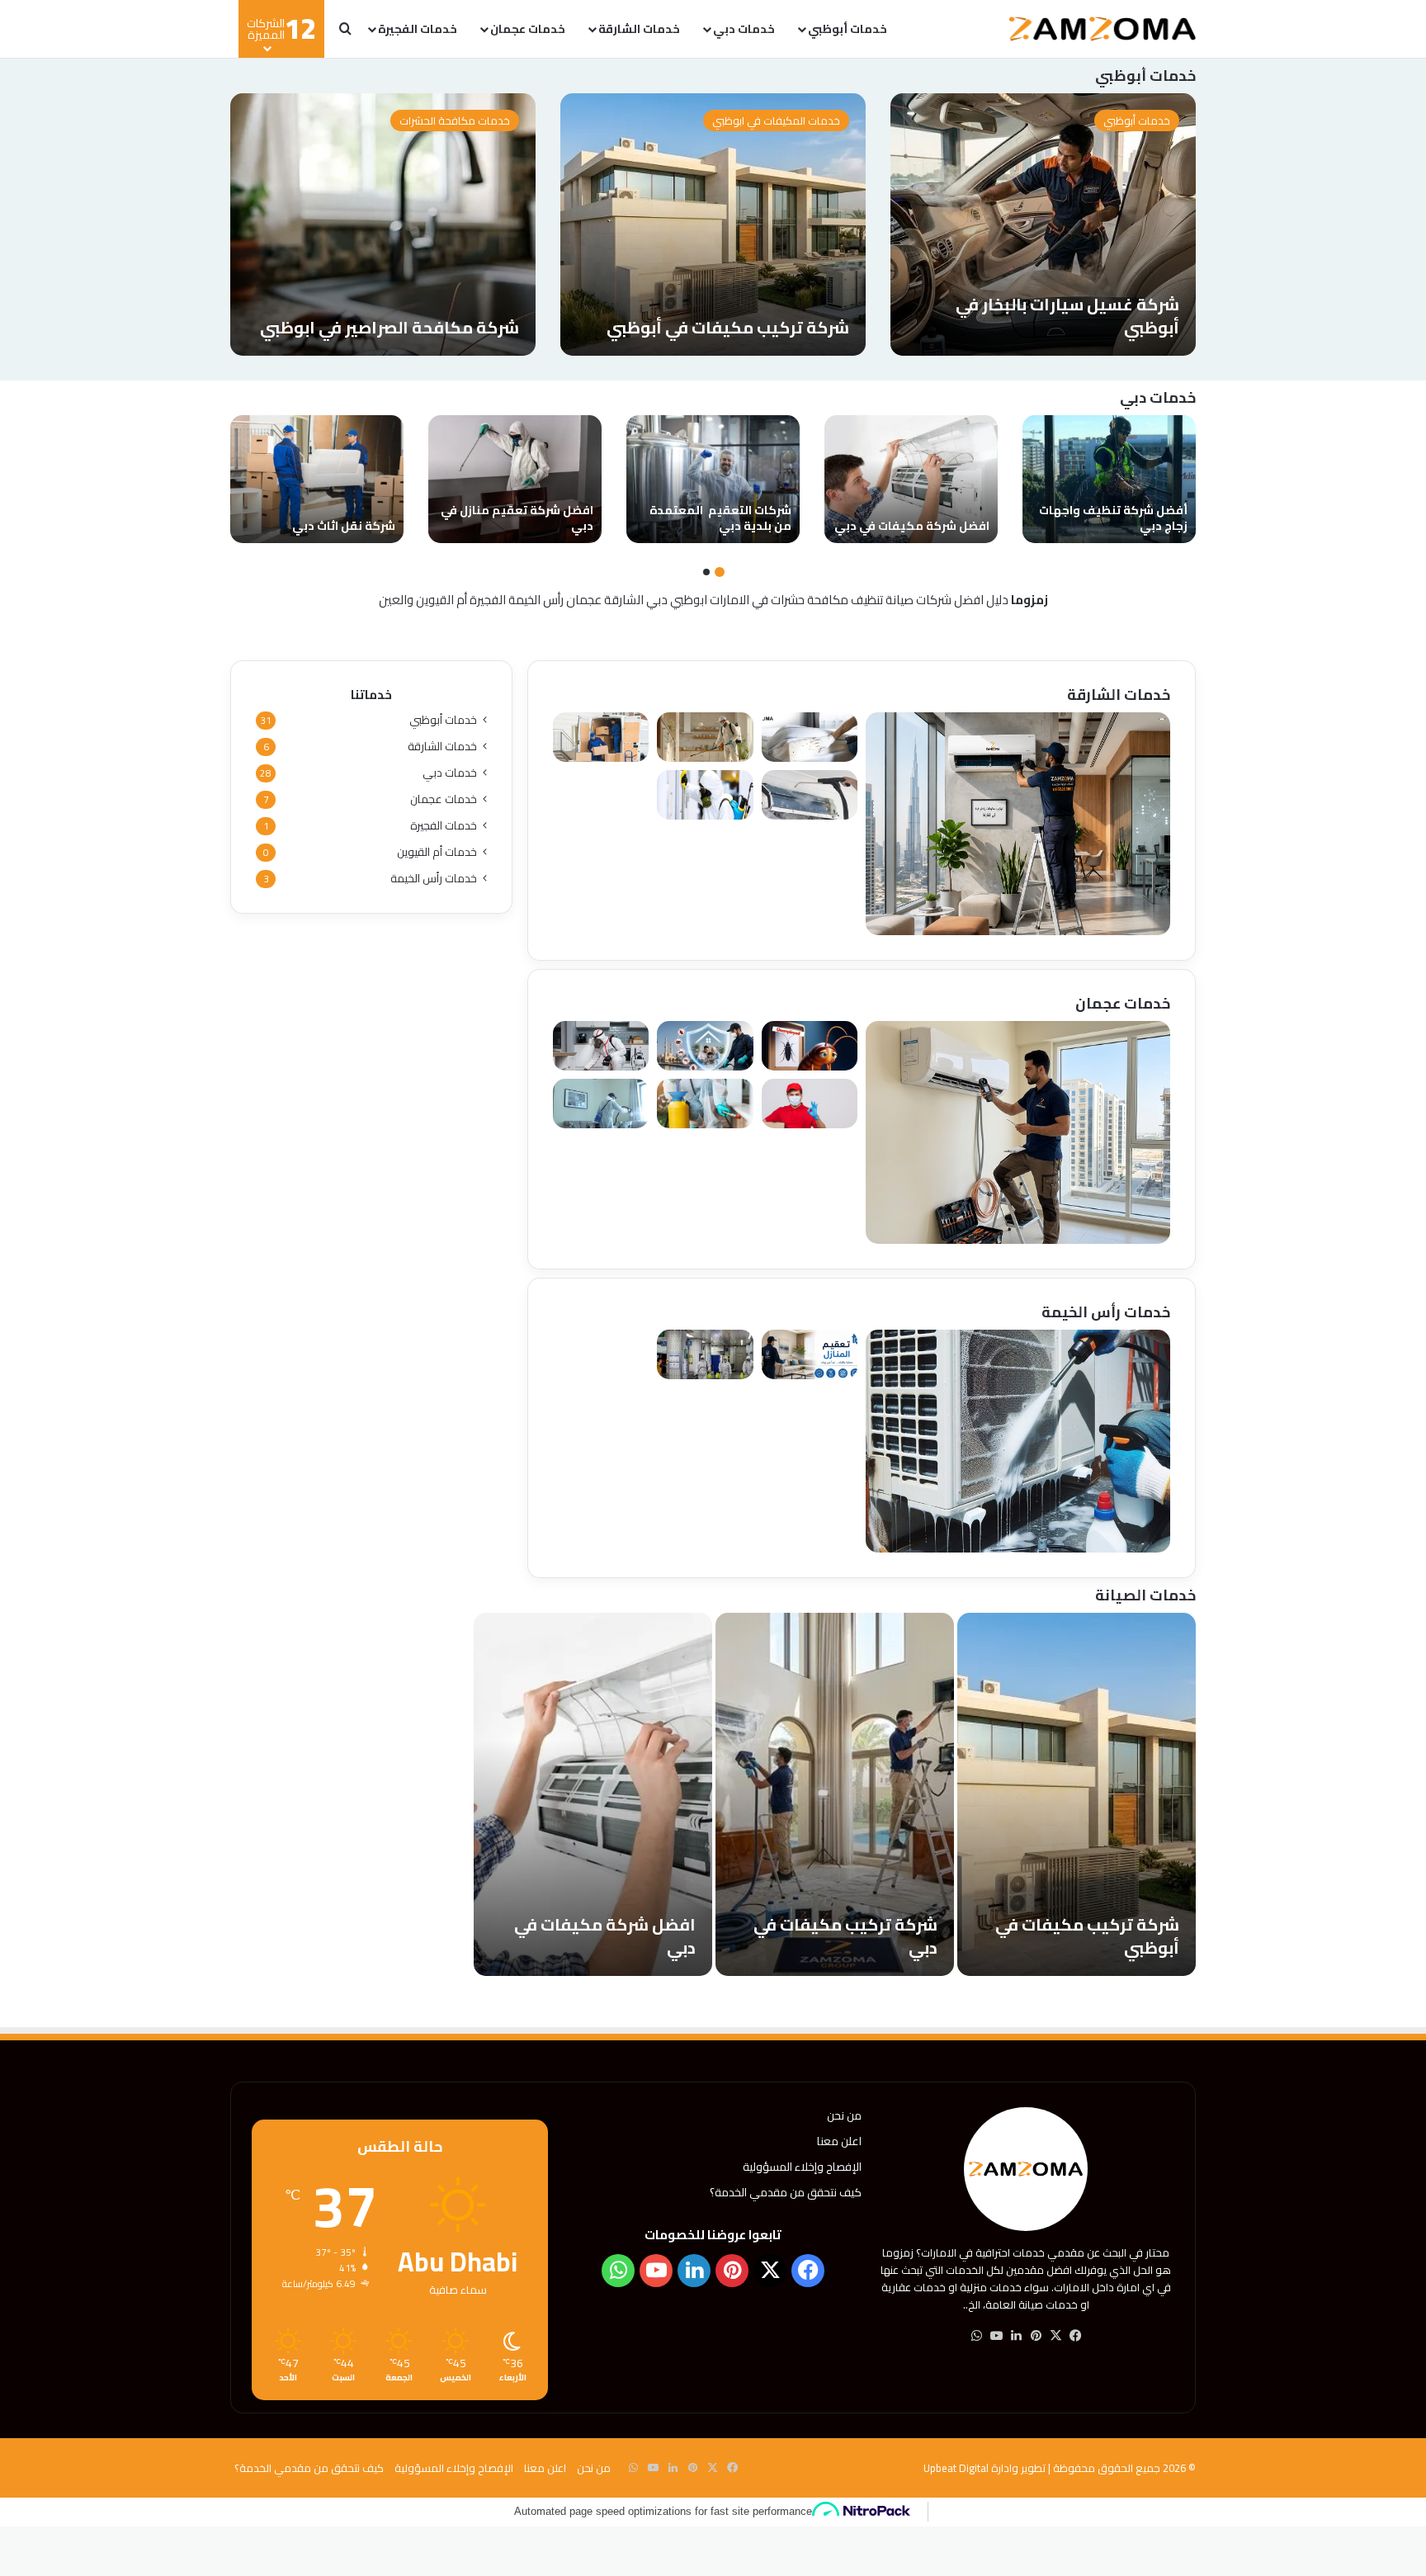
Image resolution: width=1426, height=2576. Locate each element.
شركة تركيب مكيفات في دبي (845, 1936)
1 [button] (720, 572)
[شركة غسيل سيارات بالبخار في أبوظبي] (1043, 225)
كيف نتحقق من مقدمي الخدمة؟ (786, 2192)
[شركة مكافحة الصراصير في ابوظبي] (383, 225)
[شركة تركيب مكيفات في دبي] (835, 1794)
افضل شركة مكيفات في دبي (912, 526)
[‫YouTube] (996, 2336)
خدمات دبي (744, 29)
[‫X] (1055, 2336)
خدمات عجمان (528, 29)
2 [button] (706, 572)
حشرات (788, 600)
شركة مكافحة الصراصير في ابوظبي (390, 327)
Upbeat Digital (956, 2468)
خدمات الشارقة (639, 29)
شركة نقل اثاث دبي (344, 526)
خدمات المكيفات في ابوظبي (776, 121)
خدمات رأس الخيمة (434, 879)
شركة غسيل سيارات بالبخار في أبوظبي (1067, 316)
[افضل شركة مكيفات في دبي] (911, 479)
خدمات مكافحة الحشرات (455, 121)
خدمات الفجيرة (418, 29)
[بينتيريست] (1036, 2336)
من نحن (844, 2115)
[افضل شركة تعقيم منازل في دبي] (515, 479)
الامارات (730, 600)
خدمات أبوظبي (848, 29)
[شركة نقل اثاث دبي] (317, 479)
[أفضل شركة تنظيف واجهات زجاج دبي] (1109, 479)
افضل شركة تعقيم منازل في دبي (517, 518)
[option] (1043, 225)
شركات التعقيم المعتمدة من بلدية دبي (720, 518)
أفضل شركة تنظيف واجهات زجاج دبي (1113, 518)
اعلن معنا (839, 2141)
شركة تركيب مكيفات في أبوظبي (728, 327)
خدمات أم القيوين (437, 852)
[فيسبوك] (1075, 2336)
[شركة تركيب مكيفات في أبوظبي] (713, 225)
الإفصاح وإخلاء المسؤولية (802, 2167)
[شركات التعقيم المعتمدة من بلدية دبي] (713, 479)
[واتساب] (976, 2336)
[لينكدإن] (1016, 2336)
